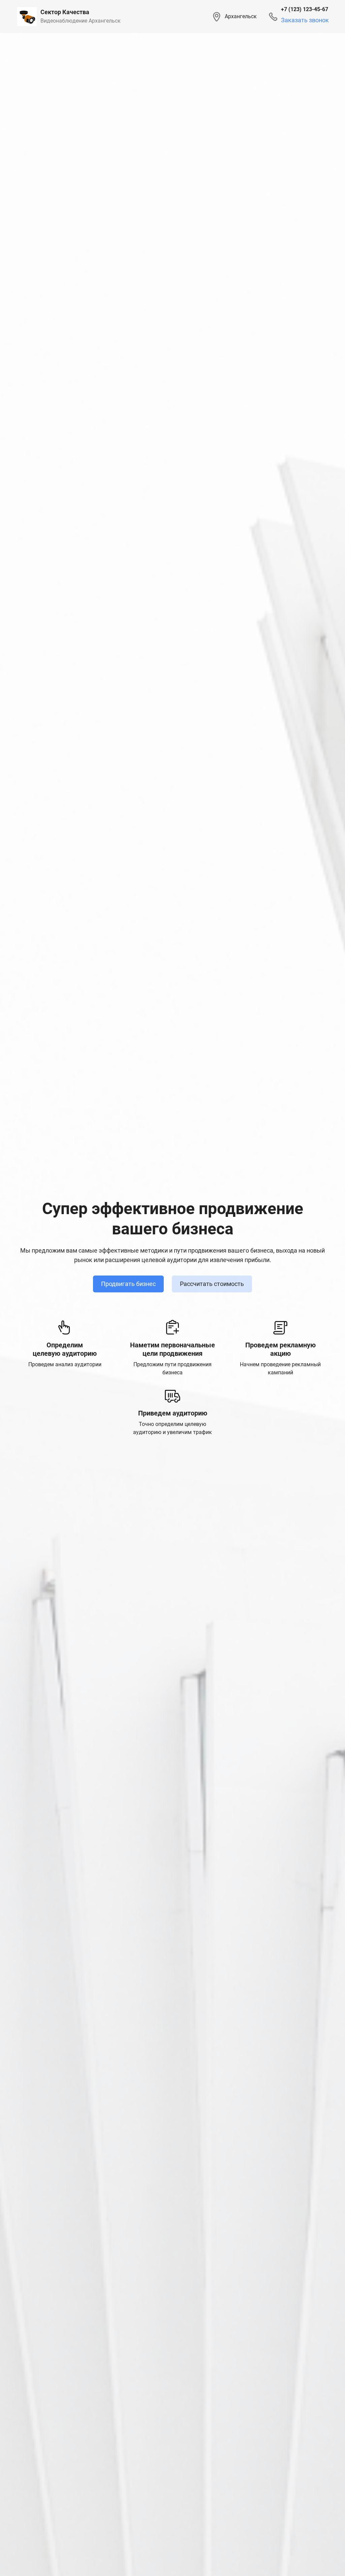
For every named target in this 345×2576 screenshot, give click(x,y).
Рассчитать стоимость (212, 1284)
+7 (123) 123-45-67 (305, 9)
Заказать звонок (305, 20)
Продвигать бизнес (128, 1284)
